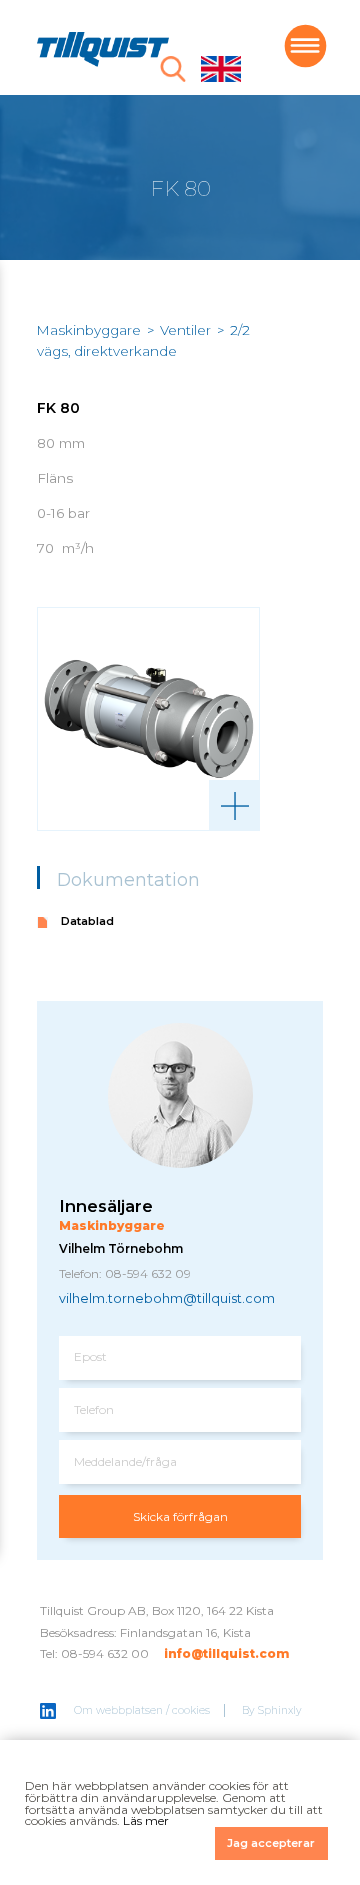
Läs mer (146, 1820)
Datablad (87, 921)
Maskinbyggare (89, 330)
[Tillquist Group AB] (103, 52)
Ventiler (185, 330)
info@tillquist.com (226, 1653)
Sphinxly (280, 1710)
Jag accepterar (271, 1843)
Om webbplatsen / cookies (142, 1710)
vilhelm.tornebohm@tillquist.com (167, 1298)
